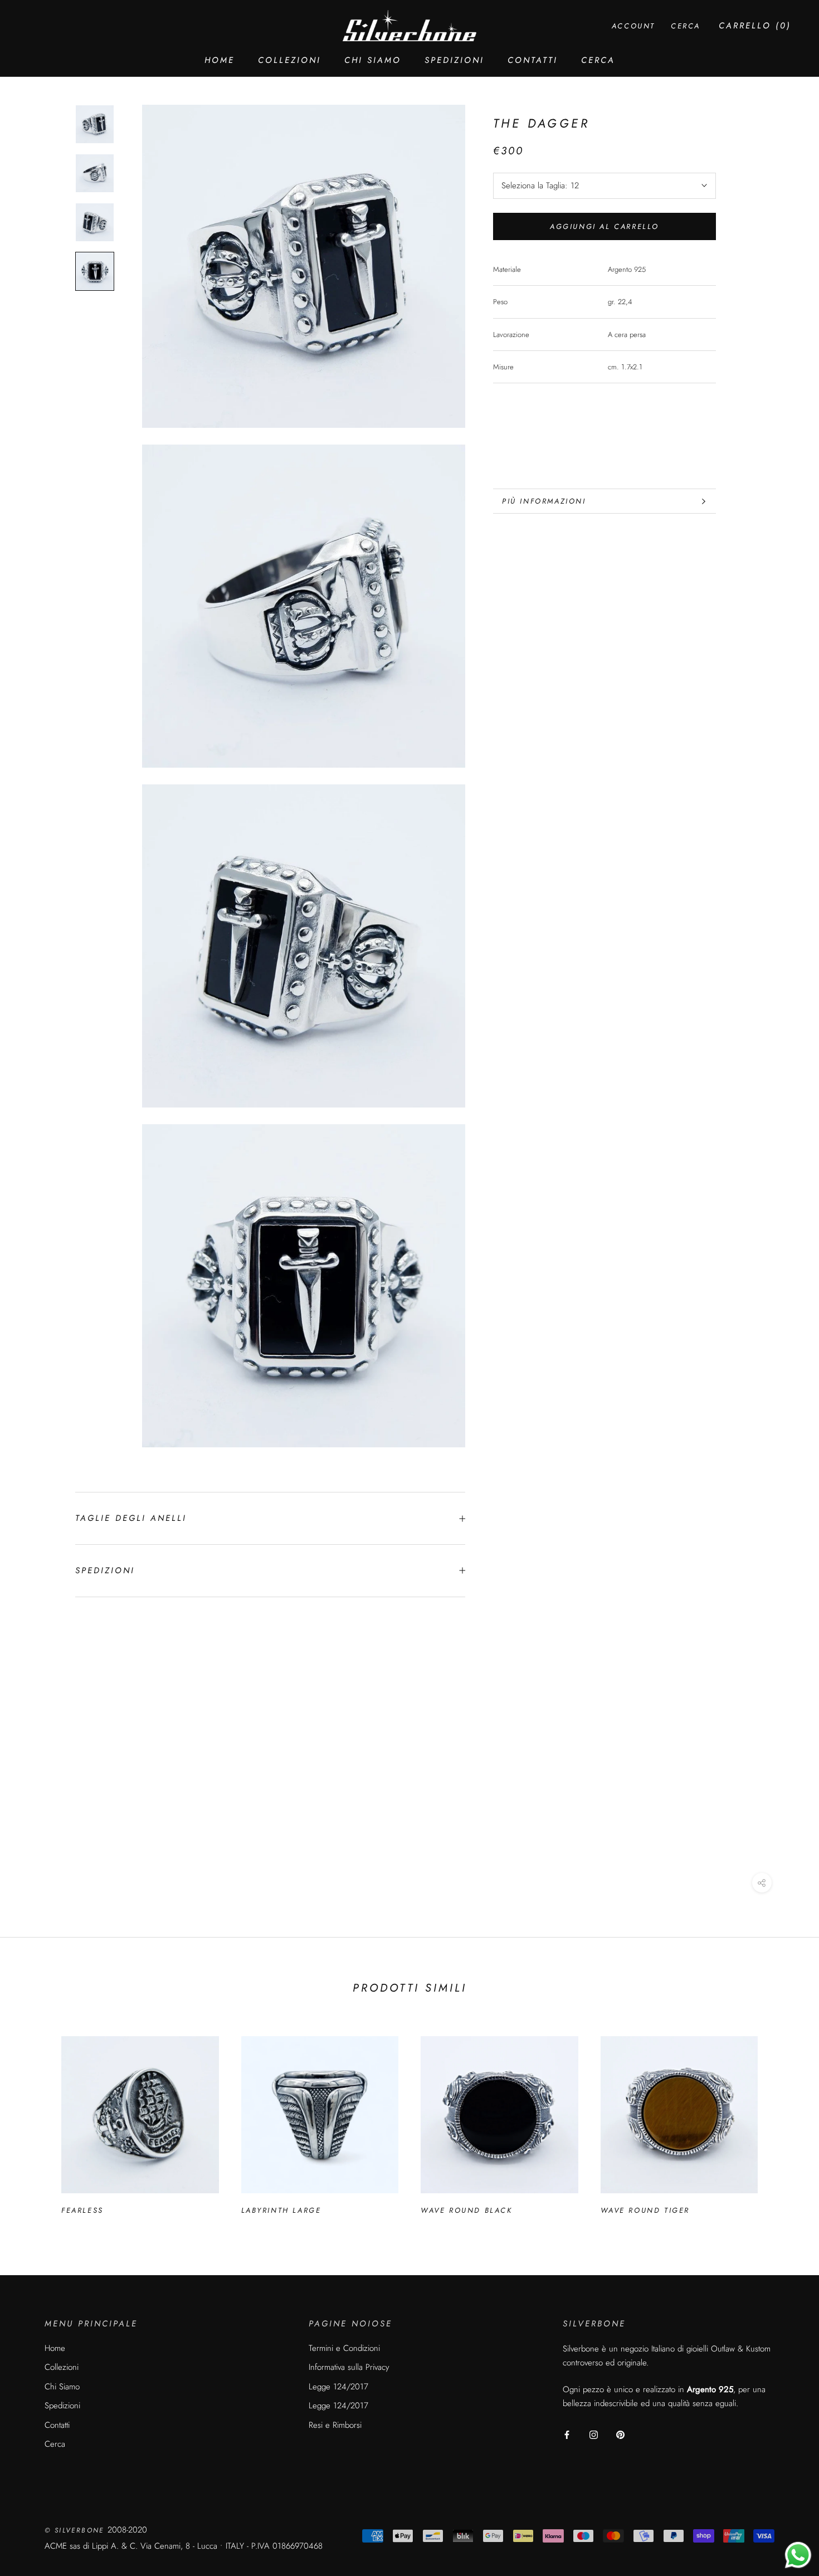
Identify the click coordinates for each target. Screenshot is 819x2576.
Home (220, 60)
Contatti (533, 60)
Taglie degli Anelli (131, 1518)
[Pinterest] (620, 2434)
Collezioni (289, 60)
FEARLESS (82, 2210)
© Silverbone (76, 2530)
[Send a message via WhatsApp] (798, 2555)
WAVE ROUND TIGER (645, 2210)
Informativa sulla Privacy (349, 2367)
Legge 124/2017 (338, 2387)
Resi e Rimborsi (335, 2425)
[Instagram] (594, 2434)
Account (633, 26)
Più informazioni (544, 501)
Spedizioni (454, 60)
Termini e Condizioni (344, 2348)
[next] (784, 2121)
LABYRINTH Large (281, 2210)
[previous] (35, 2121)
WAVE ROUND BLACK (467, 2210)
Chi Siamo (373, 60)
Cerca (598, 60)
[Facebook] (567, 2434)
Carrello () (755, 26)
